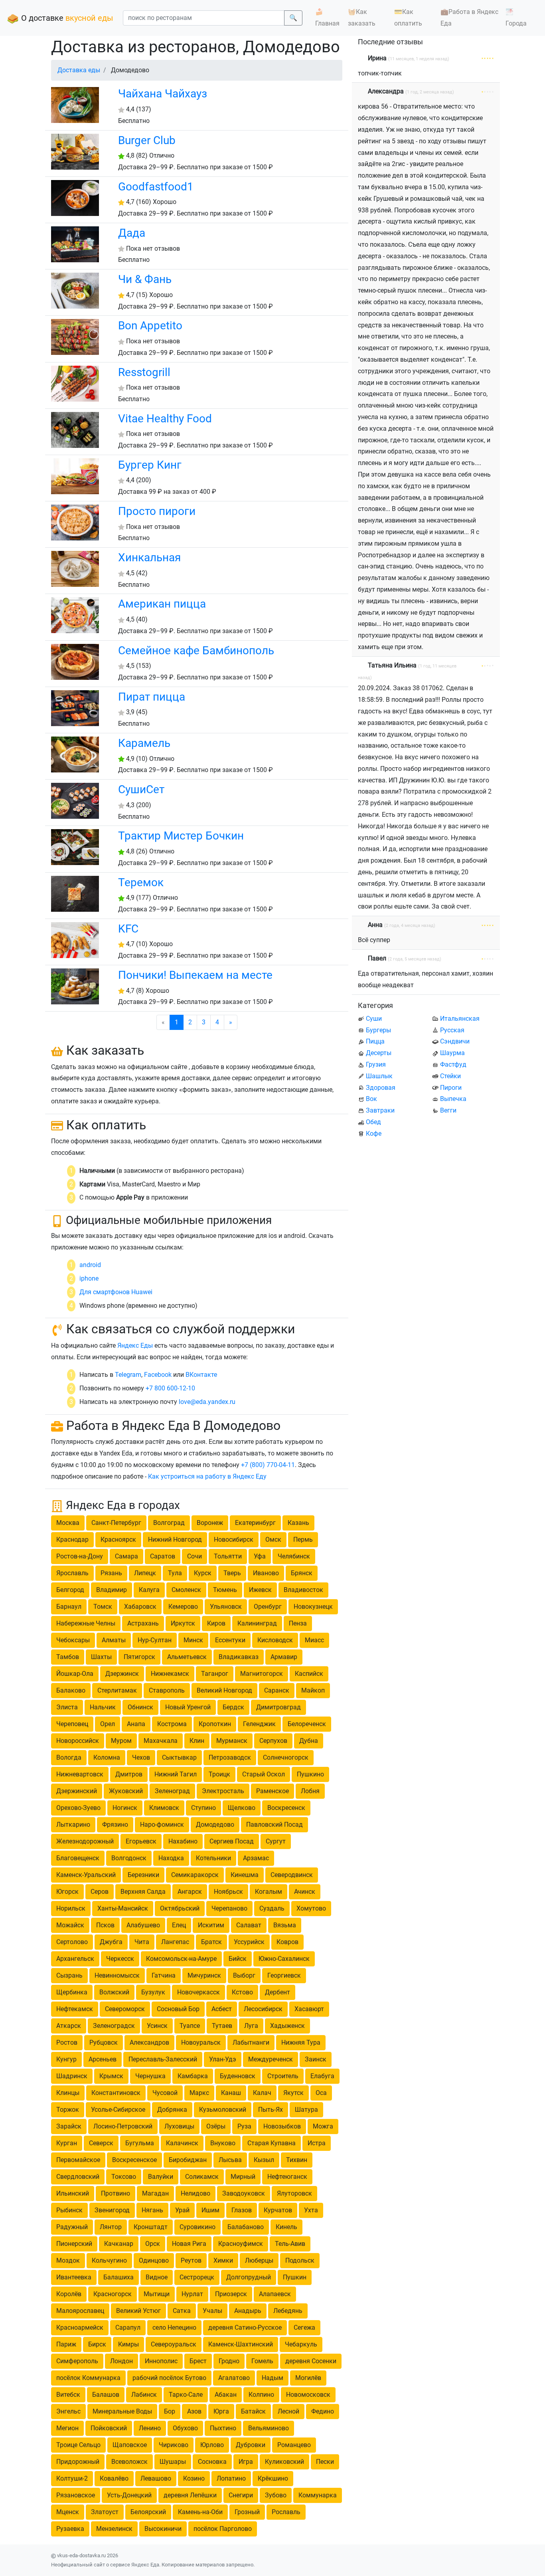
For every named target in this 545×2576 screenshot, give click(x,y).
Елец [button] (179, 1925)
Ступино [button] (203, 1808)
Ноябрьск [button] (228, 1892)
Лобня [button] (310, 1791)
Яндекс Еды (135, 1345)
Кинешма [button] (245, 1875)
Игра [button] (246, 2462)
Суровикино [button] (197, 2227)
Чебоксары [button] (73, 1640)
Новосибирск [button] (234, 1539)
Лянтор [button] (111, 2227)
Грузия (376, 1064)
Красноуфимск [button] (241, 2244)
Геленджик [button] (259, 1724)
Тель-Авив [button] (290, 2244)
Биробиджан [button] (188, 2160)
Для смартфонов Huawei (116, 1292)
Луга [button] (251, 2026)
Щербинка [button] (72, 1992)
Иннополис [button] (161, 2361)
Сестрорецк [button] (197, 2277)
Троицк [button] (219, 1774)
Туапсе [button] (190, 2026)
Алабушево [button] (143, 1925)
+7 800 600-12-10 (170, 1388)
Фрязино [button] (115, 1825)
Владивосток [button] (303, 1590)
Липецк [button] (145, 1573)
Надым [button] (272, 2378)
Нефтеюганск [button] (287, 2177)
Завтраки (380, 1110)
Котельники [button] (213, 1858)
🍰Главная (327, 18)
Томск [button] (103, 1607)
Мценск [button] (68, 2512)
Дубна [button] (309, 1741)
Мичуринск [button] (204, 1975)
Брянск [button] (302, 1573)
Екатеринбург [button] (255, 1523)
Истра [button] (317, 2143)
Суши (374, 1019)
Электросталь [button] (223, 1791)
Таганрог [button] (215, 1674)
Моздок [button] (68, 2260)
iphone (89, 1278)
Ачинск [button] (305, 1892)
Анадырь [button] (248, 2311)
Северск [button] (101, 2143)
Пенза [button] (298, 1623)
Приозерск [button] (231, 2294)
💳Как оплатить (408, 18)
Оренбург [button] (268, 1607)
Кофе (374, 1134)
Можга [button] (323, 2126)
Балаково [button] (71, 1690)
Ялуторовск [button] (294, 2193)
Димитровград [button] (278, 1707)
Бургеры (378, 1030)
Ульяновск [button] (226, 1607)
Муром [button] (121, 1741)
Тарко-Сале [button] (186, 2395)
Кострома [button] (172, 1724)
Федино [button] (323, 2411)
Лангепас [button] (175, 1942)
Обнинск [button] (140, 1707)
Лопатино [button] (231, 2478)
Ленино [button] (150, 2428)
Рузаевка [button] (70, 2529)
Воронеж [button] (210, 1523)
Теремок (141, 882)
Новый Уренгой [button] (188, 1707)
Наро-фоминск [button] (162, 1825)
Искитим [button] (211, 1925)
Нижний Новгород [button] (175, 1539)
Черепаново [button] (229, 1908)
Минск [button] (193, 1640)
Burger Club (147, 140)
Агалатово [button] (234, 2378)
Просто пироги (157, 511)
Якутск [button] (293, 2093)
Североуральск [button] (174, 2344)
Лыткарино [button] (73, 1825)
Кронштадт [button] (151, 2227)
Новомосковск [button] (308, 2395)
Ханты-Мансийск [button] (123, 1908)
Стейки (450, 1076)
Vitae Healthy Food (165, 419)
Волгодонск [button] (129, 1858)
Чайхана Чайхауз (163, 94)
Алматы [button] (114, 1640)
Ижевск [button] (260, 1590)
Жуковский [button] (126, 1791)
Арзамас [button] (256, 1858)
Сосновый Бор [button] (178, 2009)
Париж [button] (66, 2344)
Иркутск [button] (183, 1623)
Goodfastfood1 (156, 187)
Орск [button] (153, 2244)
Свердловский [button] (78, 2177)
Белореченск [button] (307, 1724)
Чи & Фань (145, 279)
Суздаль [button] (272, 1908)
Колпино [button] (261, 2395)
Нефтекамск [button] (75, 2009)
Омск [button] (273, 1539)
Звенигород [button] (112, 2210)
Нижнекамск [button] (170, 1674)
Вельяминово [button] (269, 2428)
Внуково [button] (223, 2143)
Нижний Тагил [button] (176, 1774)
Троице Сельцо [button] (78, 2445)
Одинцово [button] (154, 2260)
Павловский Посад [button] (274, 1825)
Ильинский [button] (73, 2193)
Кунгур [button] (66, 2059)
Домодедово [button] (215, 1825)
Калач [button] (262, 2093)
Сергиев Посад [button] (232, 1841)
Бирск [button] (97, 2344)
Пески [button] (325, 2462)
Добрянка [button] (172, 2110)
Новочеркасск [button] (198, 1992)
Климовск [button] (164, 1808)
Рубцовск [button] (104, 2042)
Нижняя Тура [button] (301, 2042)
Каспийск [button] (309, 1674)
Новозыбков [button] (282, 2126)
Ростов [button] (67, 2042)
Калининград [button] (257, 1623)
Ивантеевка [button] (74, 2277)
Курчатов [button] (278, 2210)
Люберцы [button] (259, 2260)
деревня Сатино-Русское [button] (245, 2328)
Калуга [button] (149, 1590)
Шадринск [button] (72, 2076)
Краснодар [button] (72, 1539)
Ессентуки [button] (230, 1640)
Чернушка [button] (150, 2076)
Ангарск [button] (190, 1892)
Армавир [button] (284, 1657)
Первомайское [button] (78, 2160)
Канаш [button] (231, 2093)
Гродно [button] (229, 2361)
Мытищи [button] (157, 2294)
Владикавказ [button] (239, 1657)
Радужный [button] (72, 2227)
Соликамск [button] (202, 2177)
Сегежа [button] (304, 2328)
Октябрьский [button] (180, 1908)
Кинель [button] (286, 2227)
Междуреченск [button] (271, 2059)
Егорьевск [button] (141, 1841)
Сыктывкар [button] (179, 1757)
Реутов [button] (191, 2260)
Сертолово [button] (72, 1942)
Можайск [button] (70, 1925)
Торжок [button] (68, 2110)
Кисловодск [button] (275, 1640)
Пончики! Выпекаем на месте (195, 975)
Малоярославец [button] (80, 2311)
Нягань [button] (152, 2210)
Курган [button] (67, 2143)
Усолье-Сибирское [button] (118, 2110)
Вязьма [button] (285, 1925)
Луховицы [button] (179, 2126)
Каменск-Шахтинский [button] (241, 2344)
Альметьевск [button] (187, 1657)
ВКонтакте (201, 1375)
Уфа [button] (260, 1556)
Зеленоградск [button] (114, 2026)
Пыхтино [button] (223, 2428)
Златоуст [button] (105, 2512)
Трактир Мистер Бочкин (181, 836)
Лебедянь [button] (288, 2311)
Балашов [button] (106, 2395)
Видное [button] (157, 2277)
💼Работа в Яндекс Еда (469, 18)
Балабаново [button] (246, 2227)
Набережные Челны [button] (86, 1623)
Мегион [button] (67, 2428)
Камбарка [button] (193, 2076)
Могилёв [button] (308, 2378)
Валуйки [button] (161, 2177)
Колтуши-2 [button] (72, 2478)
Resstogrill (144, 372)
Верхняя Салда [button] (143, 1892)
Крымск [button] (111, 2076)
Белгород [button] (70, 1590)
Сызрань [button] (69, 1975)
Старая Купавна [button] (272, 2143)
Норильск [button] (71, 1908)
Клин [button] (197, 1741)
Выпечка (453, 1099)
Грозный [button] (247, 2512)
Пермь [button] (303, 1539)
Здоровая (381, 1088)
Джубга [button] (111, 1942)
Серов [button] (100, 1892)
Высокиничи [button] (163, 2529)
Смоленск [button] (186, 1590)
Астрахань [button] (143, 1623)
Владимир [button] (112, 1590)
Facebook (158, 1375)
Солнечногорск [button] (286, 1757)
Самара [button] (126, 1556)
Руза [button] (244, 2126)
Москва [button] (68, 1523)
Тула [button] (175, 1573)
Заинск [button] (316, 2059)
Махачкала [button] (161, 1741)
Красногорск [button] (113, 2294)
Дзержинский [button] (77, 1791)
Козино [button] (194, 2478)
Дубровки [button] (251, 2445)
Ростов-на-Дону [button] (80, 1556)
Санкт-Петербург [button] (116, 1523)
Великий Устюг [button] (138, 2311)
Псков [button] (105, 1925)
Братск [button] (211, 1942)
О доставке (66, 18)
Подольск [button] (300, 2260)
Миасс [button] (314, 1640)
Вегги (448, 1110)
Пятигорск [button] (139, 1657)
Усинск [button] (157, 2026)
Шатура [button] (306, 2110)
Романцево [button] (294, 2445)
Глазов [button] (242, 2210)
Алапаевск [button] (275, 2294)
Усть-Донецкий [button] (129, 2495)
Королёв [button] (69, 2294)
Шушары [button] (173, 2462)
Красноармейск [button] (80, 2328)
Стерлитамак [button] (117, 1690)
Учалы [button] (212, 2311)
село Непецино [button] (174, 2328)
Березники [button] (143, 1875)
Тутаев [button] (222, 2026)
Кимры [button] (128, 2344)
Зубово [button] (276, 2495)
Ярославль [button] (72, 1573)
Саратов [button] (163, 1556)
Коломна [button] (107, 1757)
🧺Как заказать (362, 18)
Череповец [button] (72, 1724)
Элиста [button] (67, 1707)
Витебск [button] (68, 2395)
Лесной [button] (288, 2411)
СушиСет (141, 789)
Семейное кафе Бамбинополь (196, 650)
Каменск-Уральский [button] (86, 1875)
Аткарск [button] (69, 2026)
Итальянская (460, 1019)
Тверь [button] (232, 1573)
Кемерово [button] (183, 1607)
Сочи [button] (195, 1556)
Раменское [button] (272, 1791)
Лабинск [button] (144, 2395)
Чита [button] (142, 1942)
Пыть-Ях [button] (271, 2110)
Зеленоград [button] (172, 1791)
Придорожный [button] (78, 2462)
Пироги (451, 1088)
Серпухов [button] (273, 1741)
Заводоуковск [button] (244, 2193)
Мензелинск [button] (114, 2529)
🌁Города (516, 18)
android (90, 1265)
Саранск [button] (277, 1690)
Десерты (379, 1053)
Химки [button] (223, 2260)
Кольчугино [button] (109, 2260)
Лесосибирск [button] (263, 2009)
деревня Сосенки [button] (311, 2361)
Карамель (144, 743)
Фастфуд (453, 1064)
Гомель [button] (262, 2361)
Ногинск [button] (125, 1808)
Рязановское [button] (76, 2495)
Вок (371, 1099)
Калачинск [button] (182, 2143)
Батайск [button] (253, 2411)
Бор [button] (170, 2411)
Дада (132, 233)
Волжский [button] (114, 1992)
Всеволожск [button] (129, 2462)
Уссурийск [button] (249, 1942)
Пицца (375, 1041)
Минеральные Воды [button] (122, 2411)
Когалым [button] (269, 1892)
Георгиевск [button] (284, 1975)
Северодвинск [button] (292, 1875)
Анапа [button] (136, 1724)
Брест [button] (198, 2361)
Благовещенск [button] (78, 1858)
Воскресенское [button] (134, 2160)
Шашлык (379, 1076)
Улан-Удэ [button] (223, 2059)
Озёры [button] (216, 2126)
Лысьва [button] (230, 2160)
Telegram (128, 1375)
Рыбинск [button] (69, 2210)
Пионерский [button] (74, 2244)
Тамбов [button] (68, 1657)
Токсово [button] (124, 2177)
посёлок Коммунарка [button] (88, 2378)
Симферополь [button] (77, 2361)
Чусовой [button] (165, 2093)
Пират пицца (152, 697)
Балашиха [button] (118, 2277)
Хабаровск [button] (140, 1607)
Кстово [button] (242, 1992)
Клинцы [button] (68, 2093)
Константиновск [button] (116, 2093)
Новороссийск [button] (78, 1741)
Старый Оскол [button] (264, 1774)
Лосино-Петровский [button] (123, 2126)
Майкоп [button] (313, 1690)
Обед (373, 1122)
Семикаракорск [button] (195, 1875)
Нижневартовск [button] (80, 1774)
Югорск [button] (67, 1892)
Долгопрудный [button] (249, 2277)
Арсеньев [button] (103, 2059)
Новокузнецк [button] (313, 1607)
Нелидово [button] (195, 2193)
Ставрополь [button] (167, 1690)
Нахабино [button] (183, 1841)
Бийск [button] (238, 1959)
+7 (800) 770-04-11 (268, 1465)
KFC (128, 929)
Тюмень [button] (225, 1590)
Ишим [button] (210, 2210)
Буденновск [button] (238, 2076)
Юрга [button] (221, 2411)
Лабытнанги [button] (251, 2042)
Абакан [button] (226, 2395)
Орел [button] (108, 1724)
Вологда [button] (69, 1757)
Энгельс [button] (68, 2411)
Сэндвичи (455, 1041)
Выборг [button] (244, 1975)
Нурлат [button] (192, 2294)
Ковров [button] (287, 1942)
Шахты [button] (101, 1657)
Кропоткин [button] (215, 1724)
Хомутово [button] (311, 1908)
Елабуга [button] (322, 2076)
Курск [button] (203, 1573)
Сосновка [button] (212, 2462)
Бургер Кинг (150, 465)
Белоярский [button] (148, 2512)
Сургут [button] (276, 1841)
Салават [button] (249, 1925)
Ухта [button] (311, 2210)
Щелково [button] (242, 1808)
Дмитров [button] (129, 1774)
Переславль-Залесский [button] (163, 2059)
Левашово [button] (156, 2478)
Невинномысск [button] (117, 1975)
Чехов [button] (141, 1757)
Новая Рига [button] (189, 2244)
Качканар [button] (119, 2244)
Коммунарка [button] (318, 2495)
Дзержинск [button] (122, 1674)
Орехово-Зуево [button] (78, 1808)
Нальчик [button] (103, 1707)
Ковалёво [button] (114, 2478)
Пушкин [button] (295, 2277)
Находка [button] (171, 1858)
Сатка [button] (182, 2311)
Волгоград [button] (169, 1523)
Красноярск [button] (118, 1539)
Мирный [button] (243, 2177)
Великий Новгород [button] (224, 1690)
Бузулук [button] (153, 1992)
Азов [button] (194, 2411)
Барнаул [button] (69, 1607)
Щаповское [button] (130, 2445)
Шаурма (452, 1053)
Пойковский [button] (109, 2428)
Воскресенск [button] (286, 1808)
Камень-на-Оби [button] (200, 2512)
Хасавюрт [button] (309, 2009)
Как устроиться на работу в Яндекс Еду (207, 1476)
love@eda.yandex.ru (207, 1402)
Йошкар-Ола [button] (75, 1674)
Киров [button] (216, 1623)
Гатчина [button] (164, 1975)
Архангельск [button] (75, 1959)
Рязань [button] (111, 1573)
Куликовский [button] (284, 2462)
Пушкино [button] (310, 1774)
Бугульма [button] (140, 2143)
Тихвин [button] (297, 2160)
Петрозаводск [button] (230, 1757)
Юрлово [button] (212, 2445)
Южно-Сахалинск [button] (284, 1959)
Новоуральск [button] (201, 2042)
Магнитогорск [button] (262, 1674)
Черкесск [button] (120, 1959)
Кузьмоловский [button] (223, 2110)
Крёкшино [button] (273, 2478)
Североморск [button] (125, 2009)
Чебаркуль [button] (301, 2344)
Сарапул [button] (128, 2328)
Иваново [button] (266, 1573)
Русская (452, 1030)
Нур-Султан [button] (155, 1640)
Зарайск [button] (69, 2126)
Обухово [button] (185, 2428)
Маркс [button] (199, 2093)
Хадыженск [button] (287, 2026)
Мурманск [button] (232, 1741)
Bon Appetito (150, 326)
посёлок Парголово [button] (223, 2529)
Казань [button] (298, 1523)
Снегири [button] (241, 2495)
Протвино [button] (116, 2193)
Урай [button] (182, 2210)
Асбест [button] (222, 2009)
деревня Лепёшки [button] (190, 2495)
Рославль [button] (286, 2512)
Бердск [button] (233, 1707)
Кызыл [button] (264, 2160)
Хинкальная (149, 557)
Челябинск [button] (294, 1556)
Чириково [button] (174, 2445)
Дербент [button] (277, 1992)
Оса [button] (321, 2093)
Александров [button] (149, 2042)
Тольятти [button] (228, 1556)
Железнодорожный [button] (85, 1841)
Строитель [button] (283, 2076)
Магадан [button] (155, 2193)
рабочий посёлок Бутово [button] (169, 2378)
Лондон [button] (121, 2361)
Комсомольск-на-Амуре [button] (181, 1959)
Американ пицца (162, 604)
